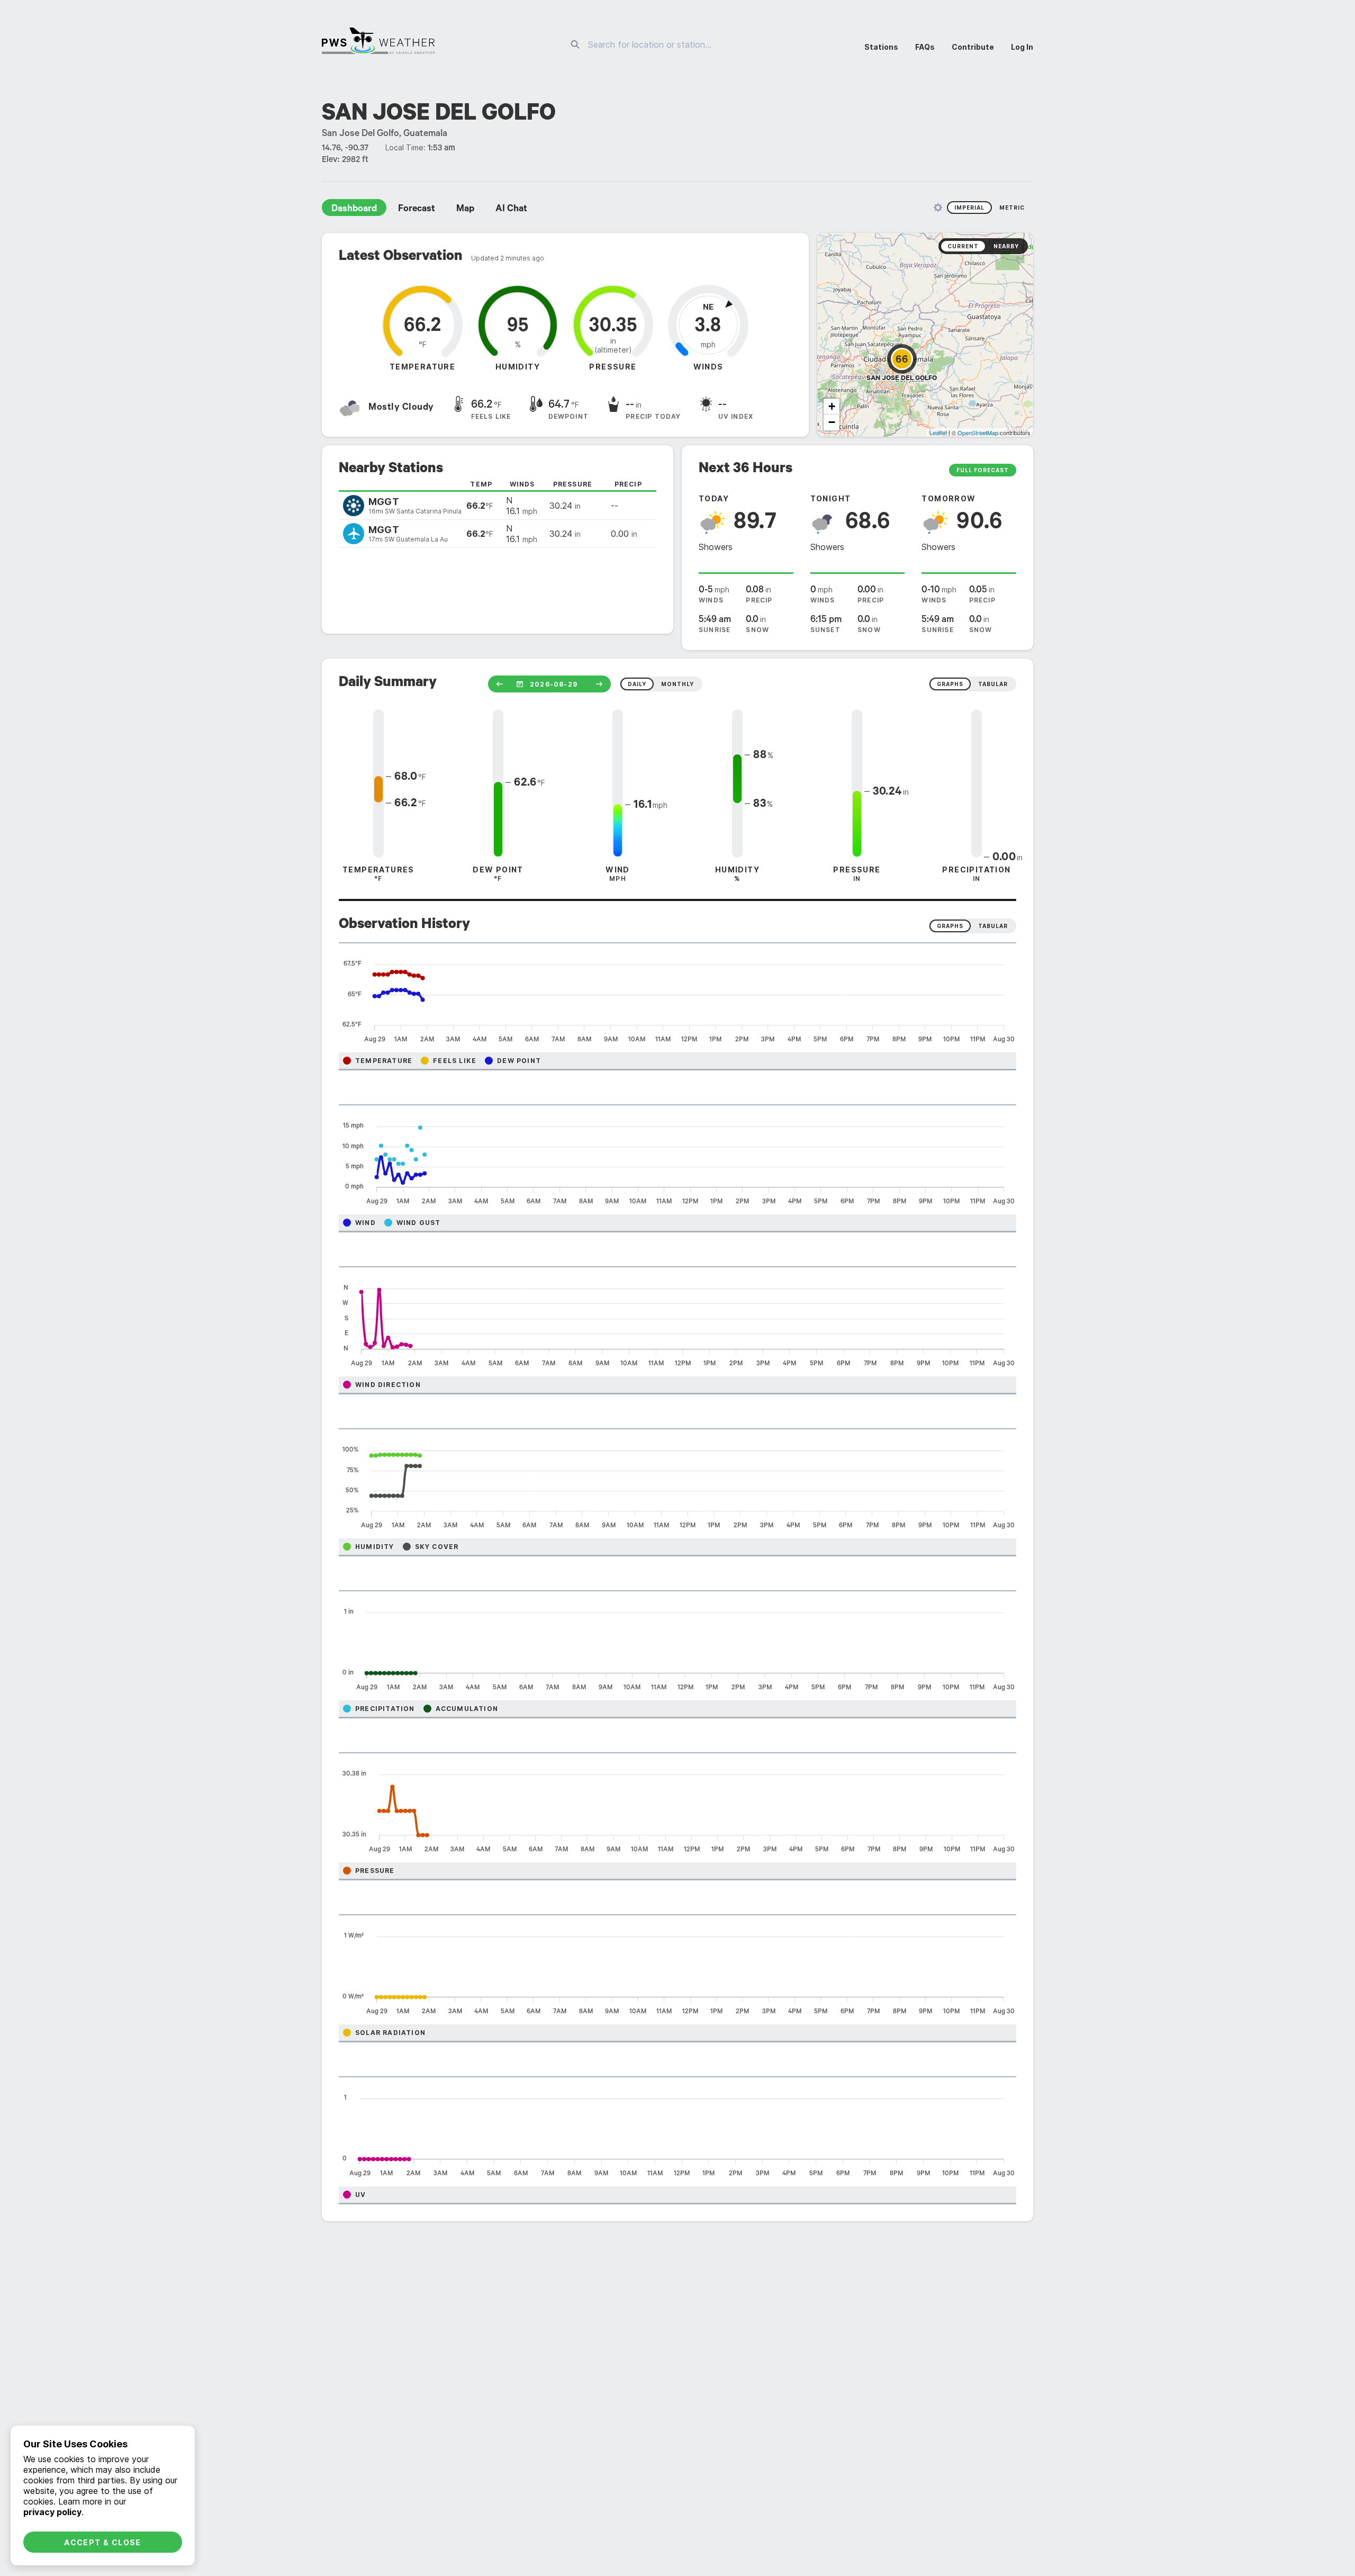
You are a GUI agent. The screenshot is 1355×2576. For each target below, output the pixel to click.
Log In (1022, 47)
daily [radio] (637, 684)
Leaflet (938, 433)
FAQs (925, 47)
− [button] (832, 422)
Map (465, 210)
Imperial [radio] (969, 208)
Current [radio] (963, 246)
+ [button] (832, 406)
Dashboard (354, 210)
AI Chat (511, 210)
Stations (881, 47)
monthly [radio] (677, 684)
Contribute (973, 47)
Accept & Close (103, 2542)
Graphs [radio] (950, 926)
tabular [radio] (993, 684)
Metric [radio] (1012, 208)
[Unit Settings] (938, 208)
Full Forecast (983, 470)
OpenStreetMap (978, 433)
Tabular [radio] (993, 926)
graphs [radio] (950, 684)
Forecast (417, 210)
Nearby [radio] (1006, 246)
